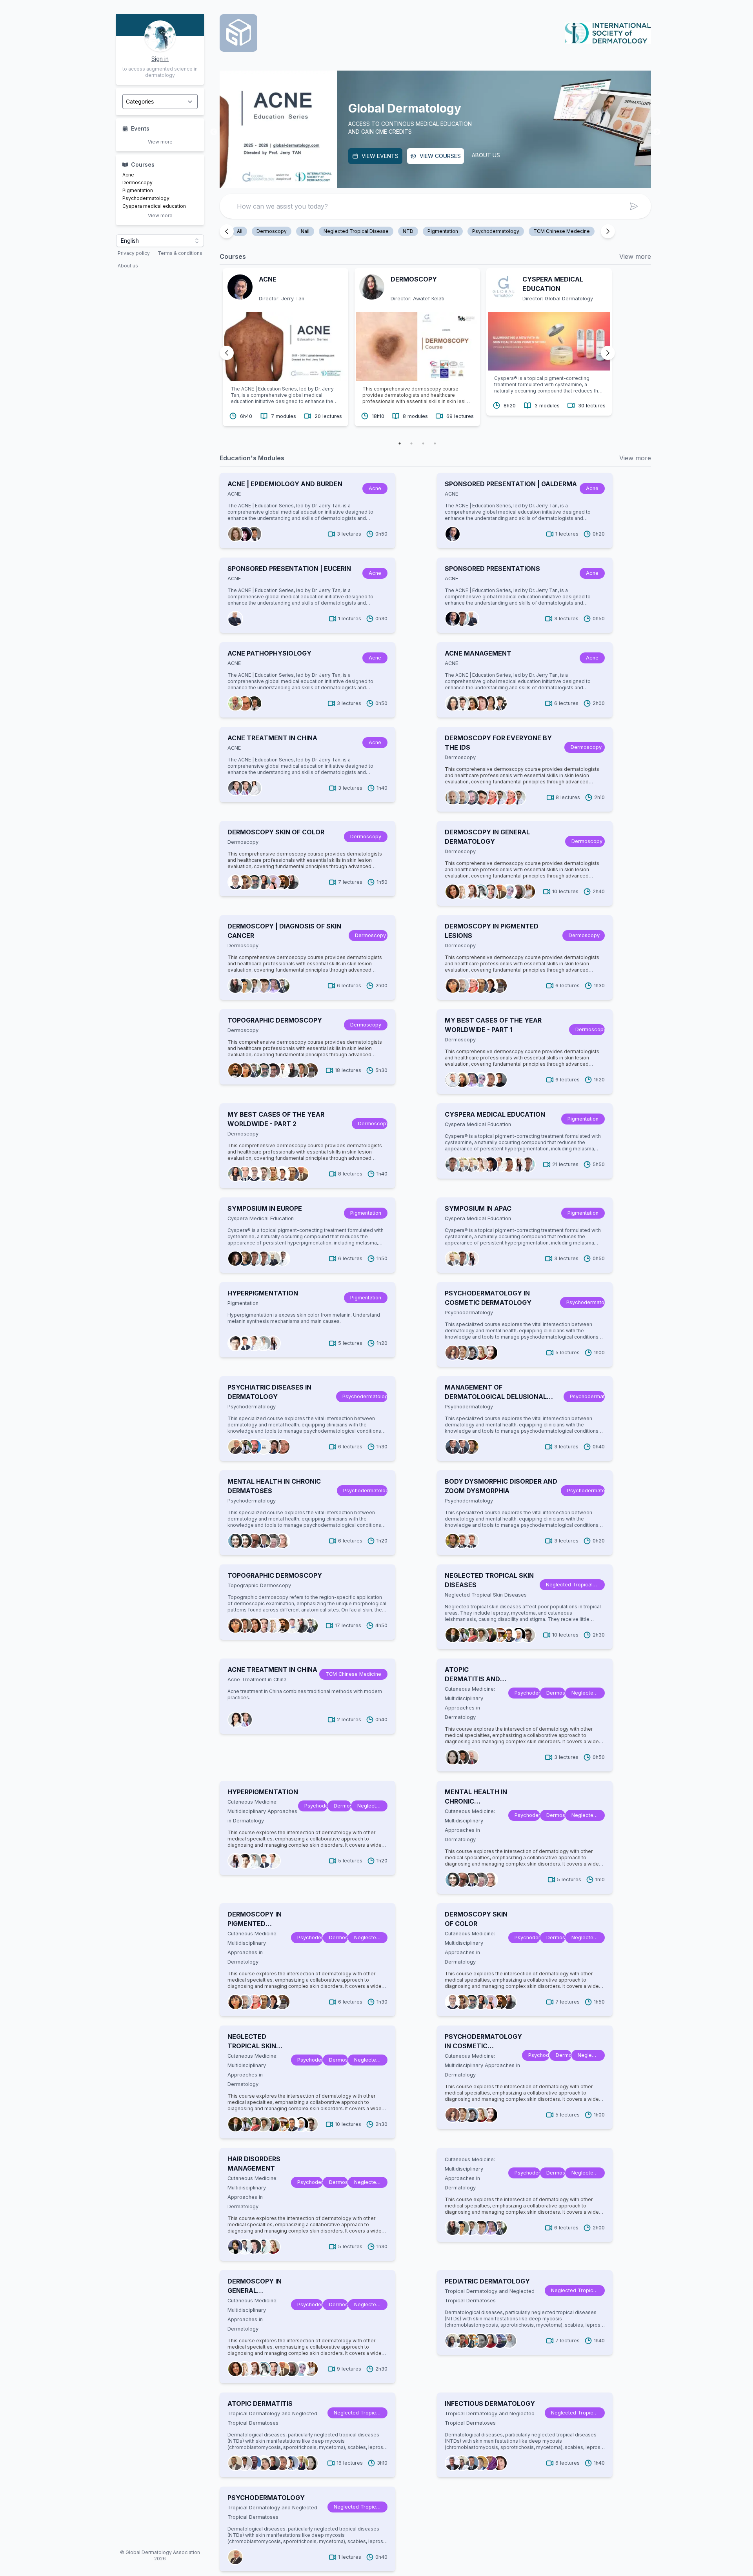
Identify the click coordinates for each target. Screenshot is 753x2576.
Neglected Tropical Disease (356, 231)
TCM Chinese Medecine (562, 231)
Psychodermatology (146, 198)
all (240, 231)
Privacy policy (134, 253)
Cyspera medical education (154, 206)
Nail (305, 231)
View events (262, 156)
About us (128, 266)
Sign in (160, 59)
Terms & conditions (180, 253)
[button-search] (634, 206)
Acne (128, 175)
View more (160, 142)
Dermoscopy (137, 183)
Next (657, 132)
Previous (214, 132)
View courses (323, 156)
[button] (160, 241)
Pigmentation (138, 190)
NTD (408, 231)
